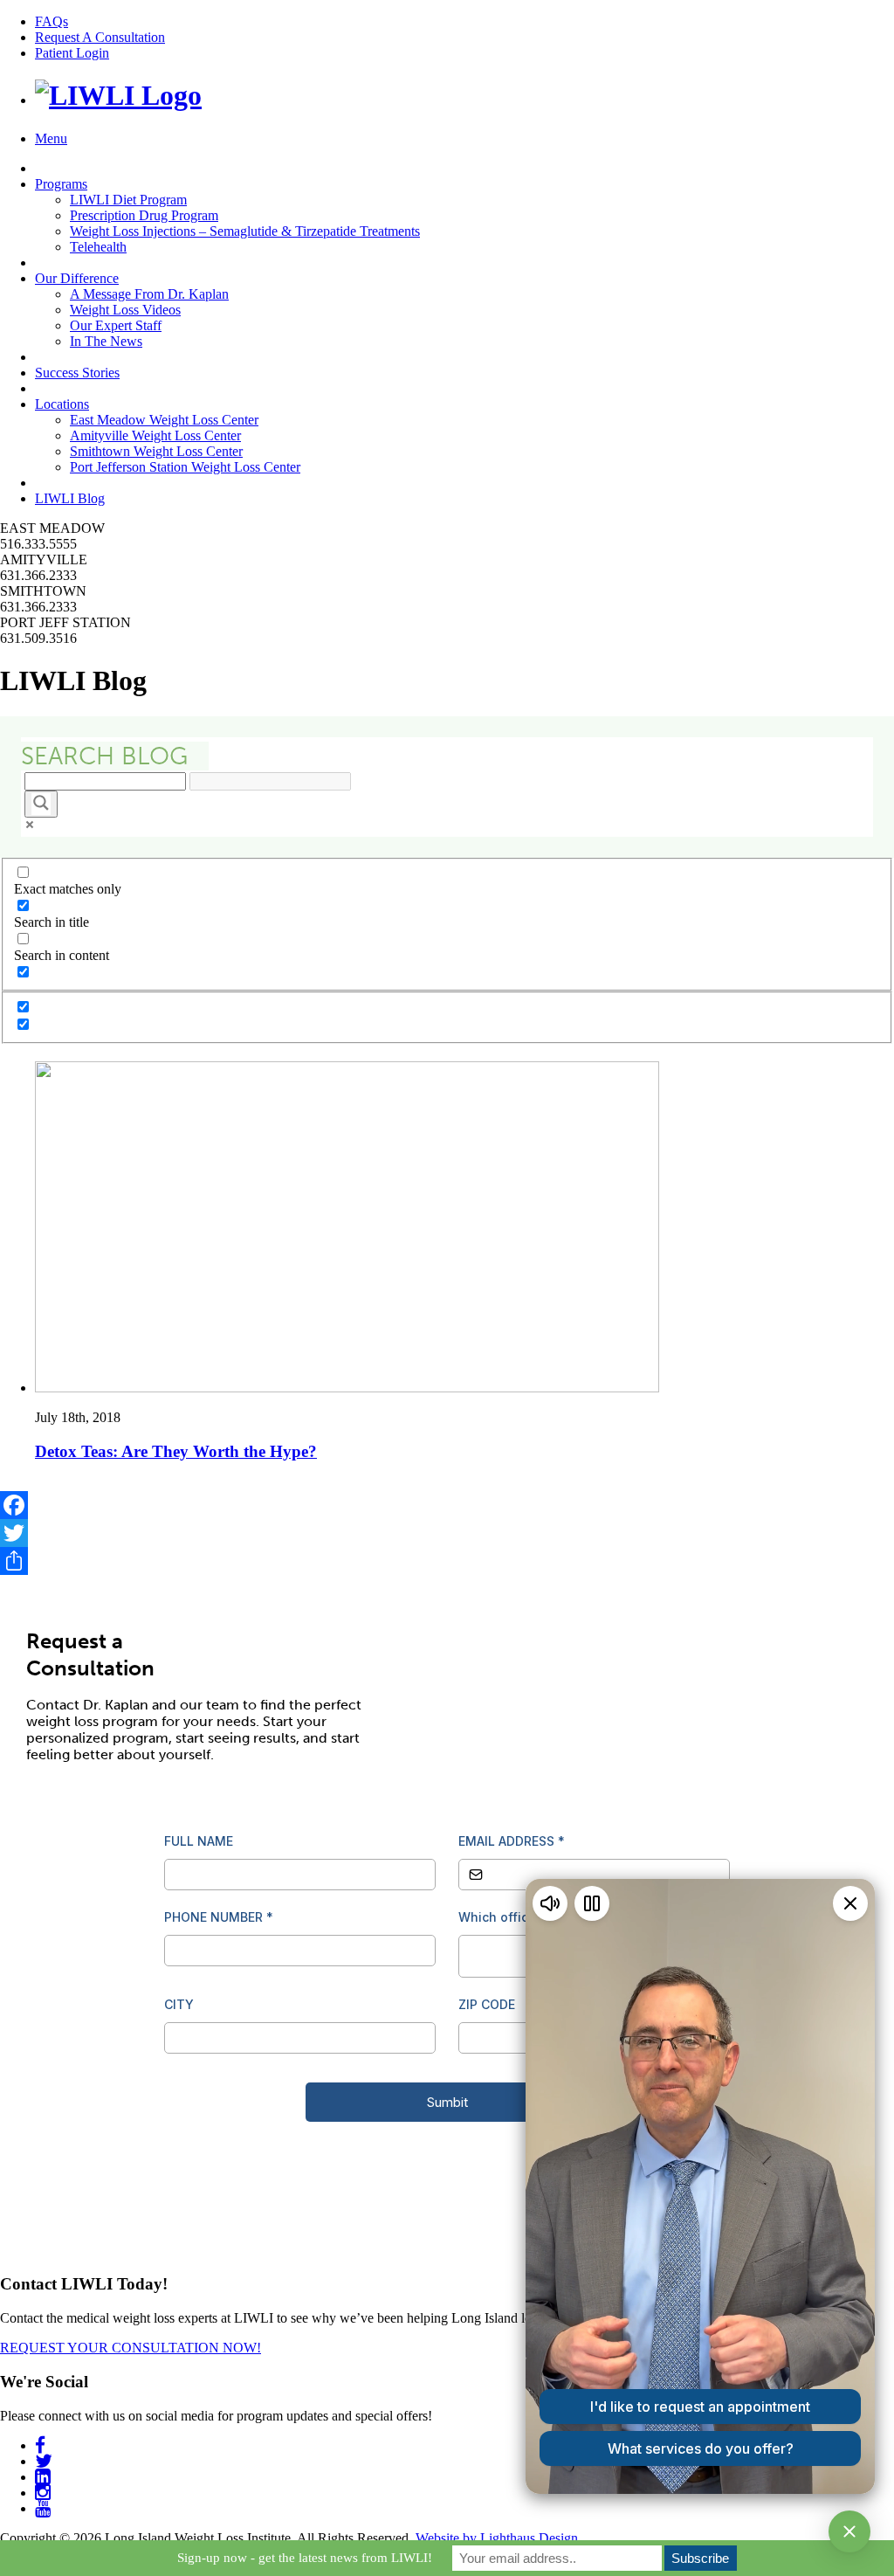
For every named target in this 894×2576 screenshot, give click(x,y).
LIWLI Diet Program (128, 200)
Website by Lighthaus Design (497, 2538)
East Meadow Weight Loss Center (164, 420)
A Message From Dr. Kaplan (149, 294)
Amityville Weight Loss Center (155, 435)
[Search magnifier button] (41, 804)
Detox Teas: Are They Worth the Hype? (176, 1451)
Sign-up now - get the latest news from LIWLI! (305, 2558)
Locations (62, 404)
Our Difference (77, 278)
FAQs (52, 21)
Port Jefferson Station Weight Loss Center (185, 467)
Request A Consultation (100, 37)
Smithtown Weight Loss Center (156, 451)
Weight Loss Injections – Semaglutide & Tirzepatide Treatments (245, 231)
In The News (106, 341)
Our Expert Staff (116, 325)
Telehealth (98, 247)
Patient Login (72, 53)
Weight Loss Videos (125, 310)
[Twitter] (447, 1533)
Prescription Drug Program (144, 215)
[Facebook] (447, 1505)
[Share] (447, 1561)
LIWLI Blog (70, 498)
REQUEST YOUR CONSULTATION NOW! (131, 2348)
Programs (61, 184)
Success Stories (77, 373)
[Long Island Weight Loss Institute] (118, 95)
